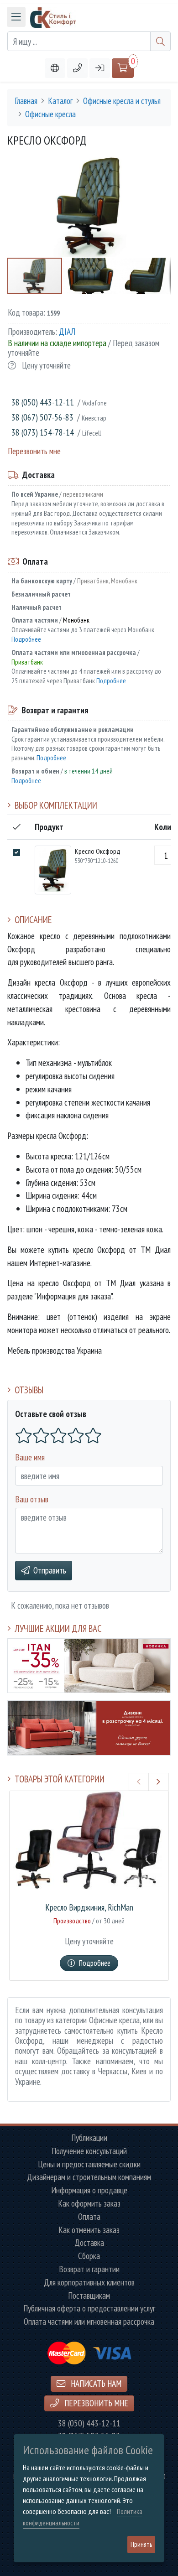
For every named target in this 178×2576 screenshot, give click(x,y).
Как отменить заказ (89, 2230)
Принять (141, 2544)
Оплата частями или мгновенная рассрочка (89, 2322)
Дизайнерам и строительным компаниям (89, 2177)
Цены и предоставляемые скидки (89, 2164)
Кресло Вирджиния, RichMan (89, 1908)
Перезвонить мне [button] (95, 2403)
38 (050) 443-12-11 (43, 402)
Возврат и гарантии (89, 2269)
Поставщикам (89, 2296)
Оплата (89, 2217)
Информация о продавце (89, 2190)
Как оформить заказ (89, 2204)
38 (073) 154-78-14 (43, 432)
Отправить (50, 1570)
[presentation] (139, 1782)
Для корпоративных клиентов (89, 2283)
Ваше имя (30, 1457)
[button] (77, 68)
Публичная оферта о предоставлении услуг (89, 2309)
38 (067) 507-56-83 (42, 417)
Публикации (89, 2138)
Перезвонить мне (34, 451)
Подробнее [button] (95, 1963)
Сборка (89, 2256)
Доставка (89, 2243)
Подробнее (26, 639)
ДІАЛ (67, 331)
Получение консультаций (89, 2151)
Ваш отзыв (32, 1499)
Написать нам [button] (95, 2383)
